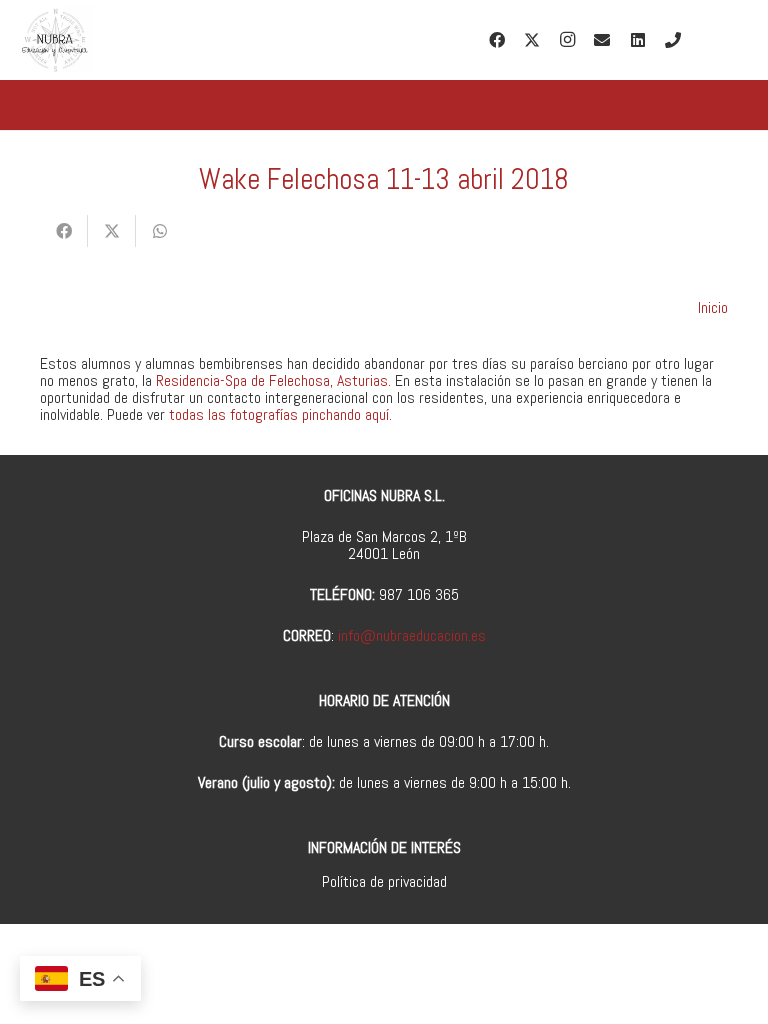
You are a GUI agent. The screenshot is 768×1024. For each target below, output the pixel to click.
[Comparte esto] (64, 231)
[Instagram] (567, 40)
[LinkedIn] (638, 40)
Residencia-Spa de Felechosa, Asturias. (273, 380)
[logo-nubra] (54, 40)
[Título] (673, 40)
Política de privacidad (384, 881)
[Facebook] (497, 40)
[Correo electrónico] (602, 40)
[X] (532, 40)
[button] (738, 40)
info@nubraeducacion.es (412, 635)
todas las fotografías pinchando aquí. (280, 414)
